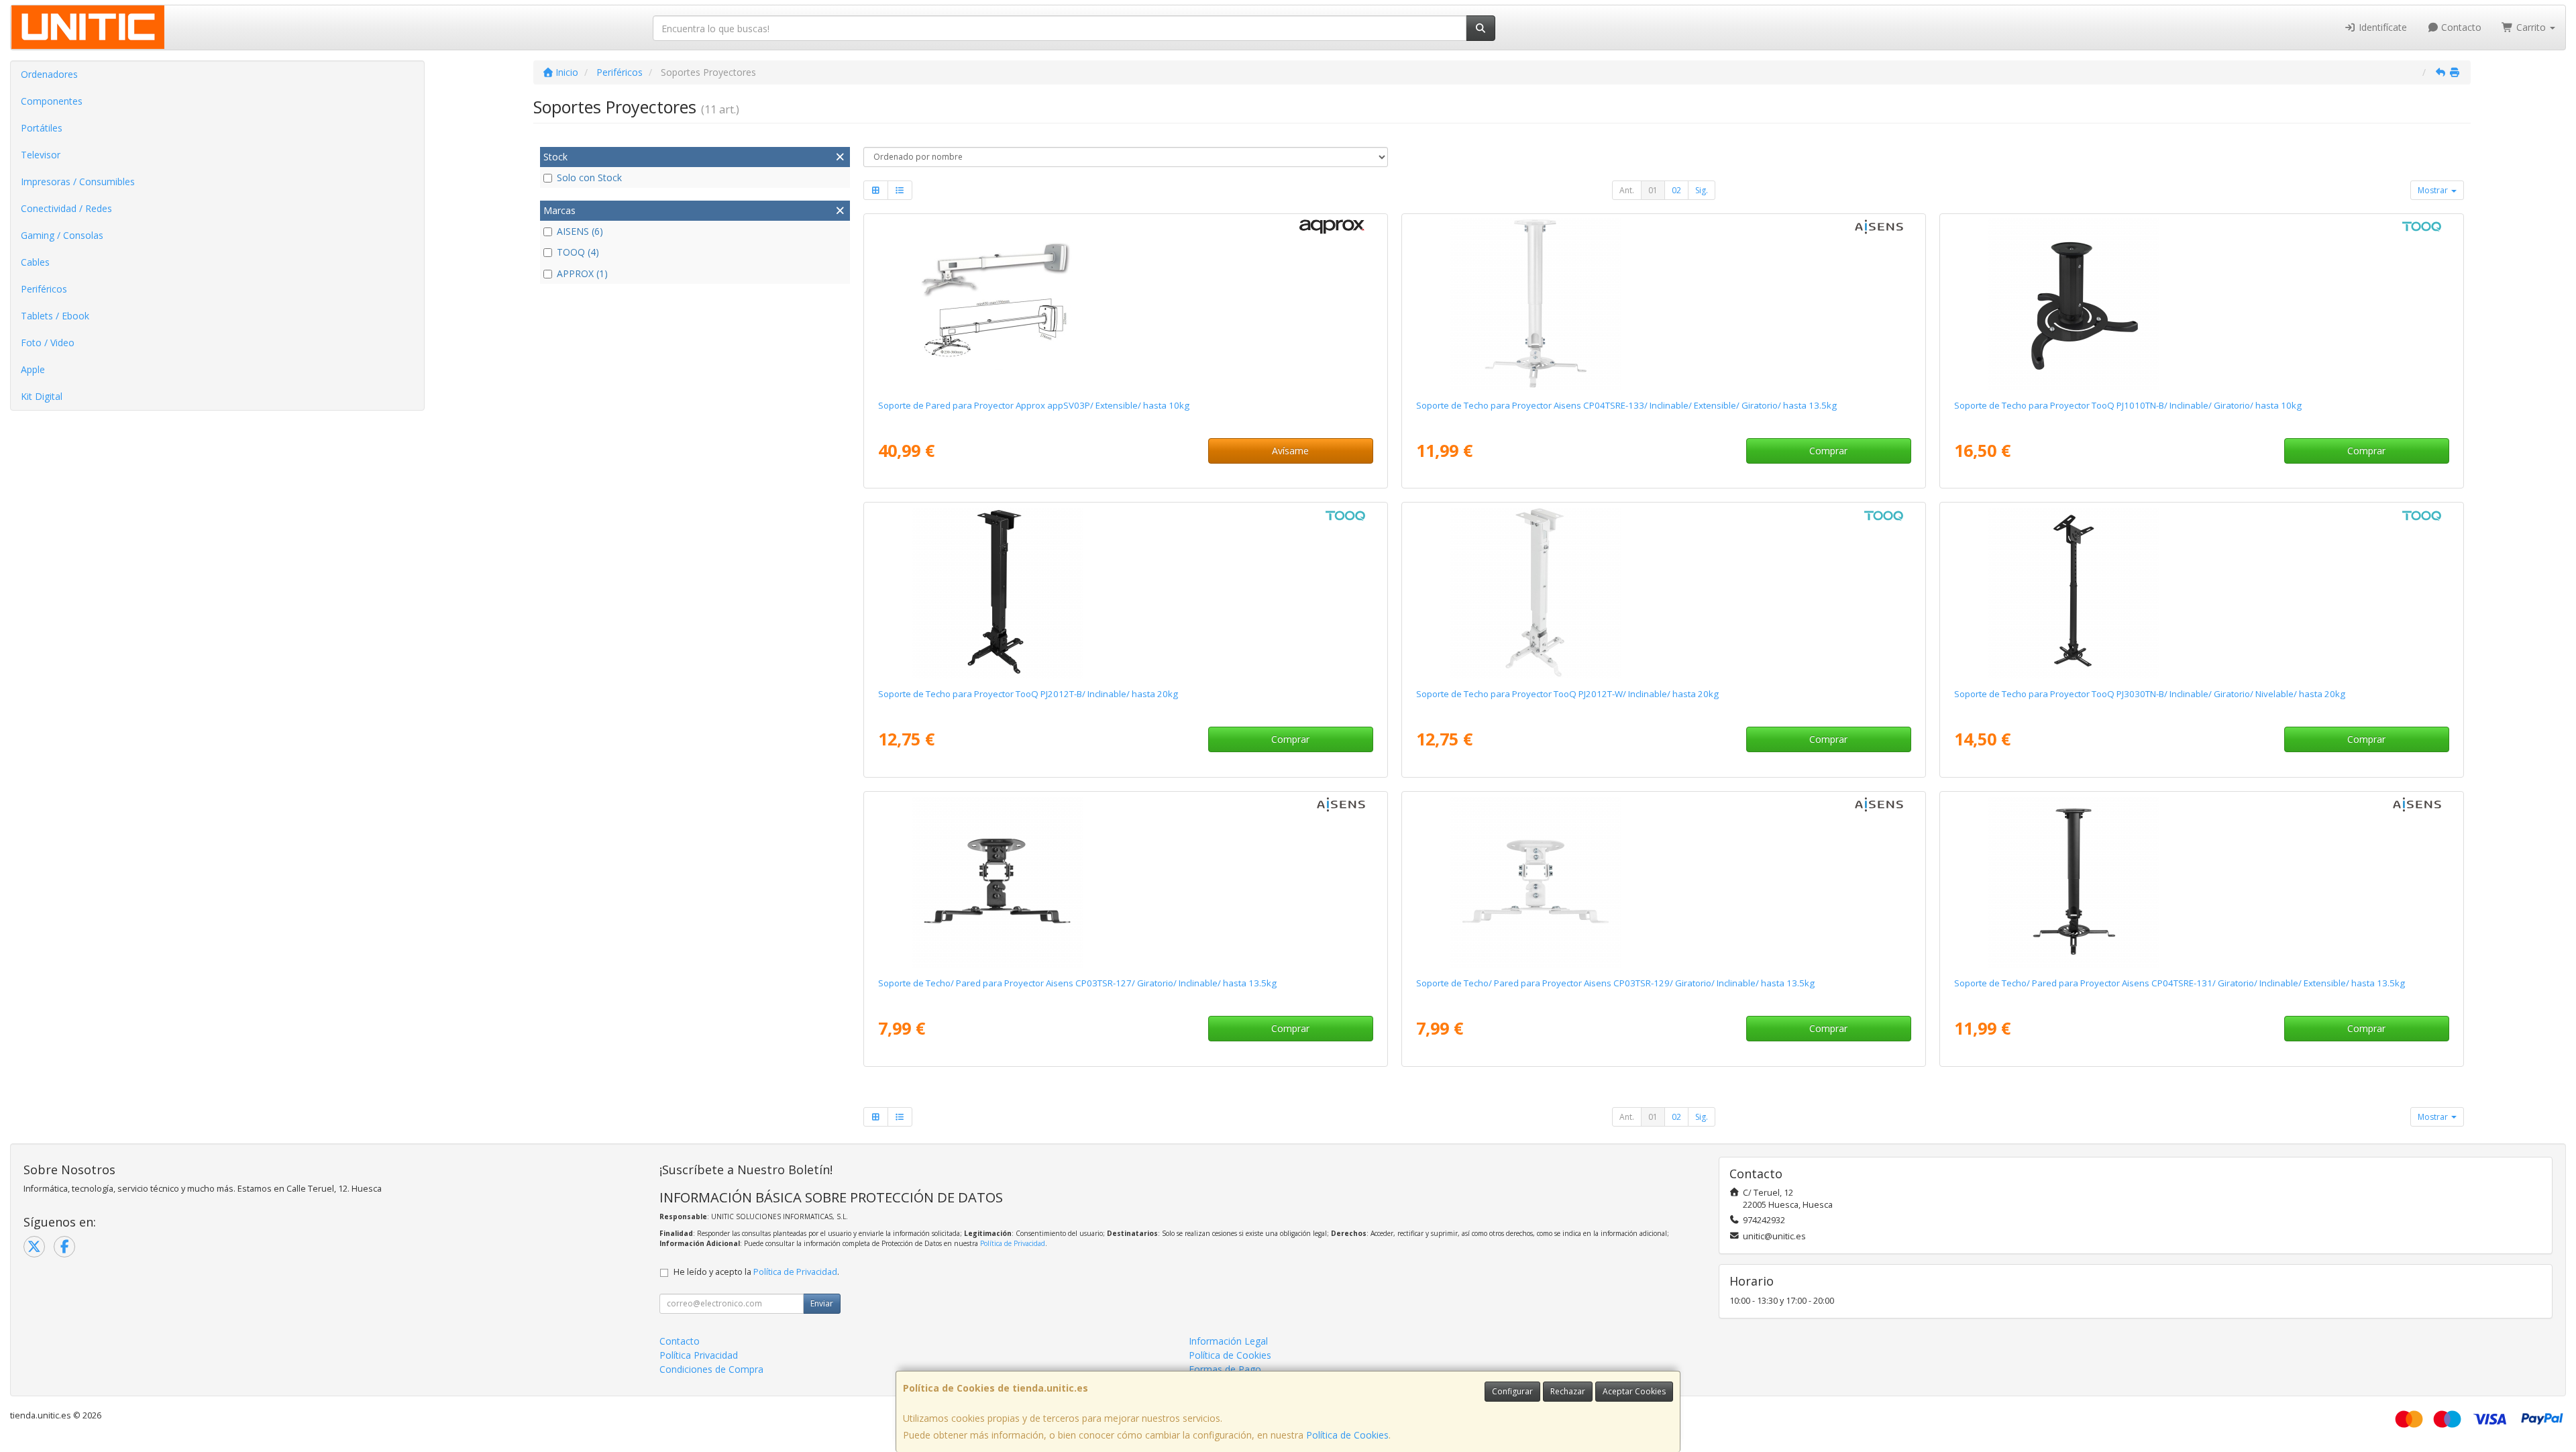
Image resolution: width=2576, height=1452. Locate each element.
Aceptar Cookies (1634, 1391)
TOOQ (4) (578, 252)
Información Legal (1228, 1341)
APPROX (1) (582, 273)
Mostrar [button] (2434, 190)
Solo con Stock (589, 177)
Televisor (41, 155)
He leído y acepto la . (756, 1272)
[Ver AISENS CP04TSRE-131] (2201, 882)
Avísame (1290, 451)
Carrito (2531, 27)
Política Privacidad (699, 1355)
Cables (35, 262)
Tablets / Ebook (55, 316)
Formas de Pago (1225, 1369)
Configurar (1512, 1391)
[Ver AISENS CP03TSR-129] (1663, 882)
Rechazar (1568, 1391)
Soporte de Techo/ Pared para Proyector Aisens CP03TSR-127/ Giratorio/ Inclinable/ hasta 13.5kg (1077, 983)
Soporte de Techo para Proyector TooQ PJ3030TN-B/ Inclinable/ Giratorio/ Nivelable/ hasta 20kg (2150, 694)
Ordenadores (49, 74)
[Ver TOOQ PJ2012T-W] (1663, 592)
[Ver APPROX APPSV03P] (1125, 304)
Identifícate (2381, 27)
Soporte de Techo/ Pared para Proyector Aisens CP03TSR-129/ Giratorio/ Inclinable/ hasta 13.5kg (1615, 983)
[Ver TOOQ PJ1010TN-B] (2201, 304)
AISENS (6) (580, 231)
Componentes (52, 101)
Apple (33, 369)
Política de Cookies (1347, 1435)
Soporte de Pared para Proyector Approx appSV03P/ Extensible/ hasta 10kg (1034, 405)
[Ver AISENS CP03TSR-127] (1125, 882)
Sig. (1702, 190)
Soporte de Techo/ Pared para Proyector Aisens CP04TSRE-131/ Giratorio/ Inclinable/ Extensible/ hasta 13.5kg (2180, 983)
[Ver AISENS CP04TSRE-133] (1663, 304)
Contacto (2460, 27)
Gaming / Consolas (62, 235)
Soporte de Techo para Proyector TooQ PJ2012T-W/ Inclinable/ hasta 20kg (1567, 694)
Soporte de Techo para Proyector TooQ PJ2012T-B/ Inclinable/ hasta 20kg (1028, 694)
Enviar (822, 1303)
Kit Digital (42, 396)
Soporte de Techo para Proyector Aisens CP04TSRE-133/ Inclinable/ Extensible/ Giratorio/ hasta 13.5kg (1626, 405)
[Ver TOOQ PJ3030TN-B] (2201, 592)
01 (1653, 190)
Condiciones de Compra (711, 1369)
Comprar (1828, 451)
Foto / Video (48, 343)
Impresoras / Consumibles (78, 182)
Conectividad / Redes (66, 208)
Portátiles (42, 128)
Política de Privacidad (1013, 1243)
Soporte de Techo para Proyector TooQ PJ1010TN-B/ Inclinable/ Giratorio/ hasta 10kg (2128, 405)
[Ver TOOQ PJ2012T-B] (1125, 592)
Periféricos (44, 289)
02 (1676, 190)
